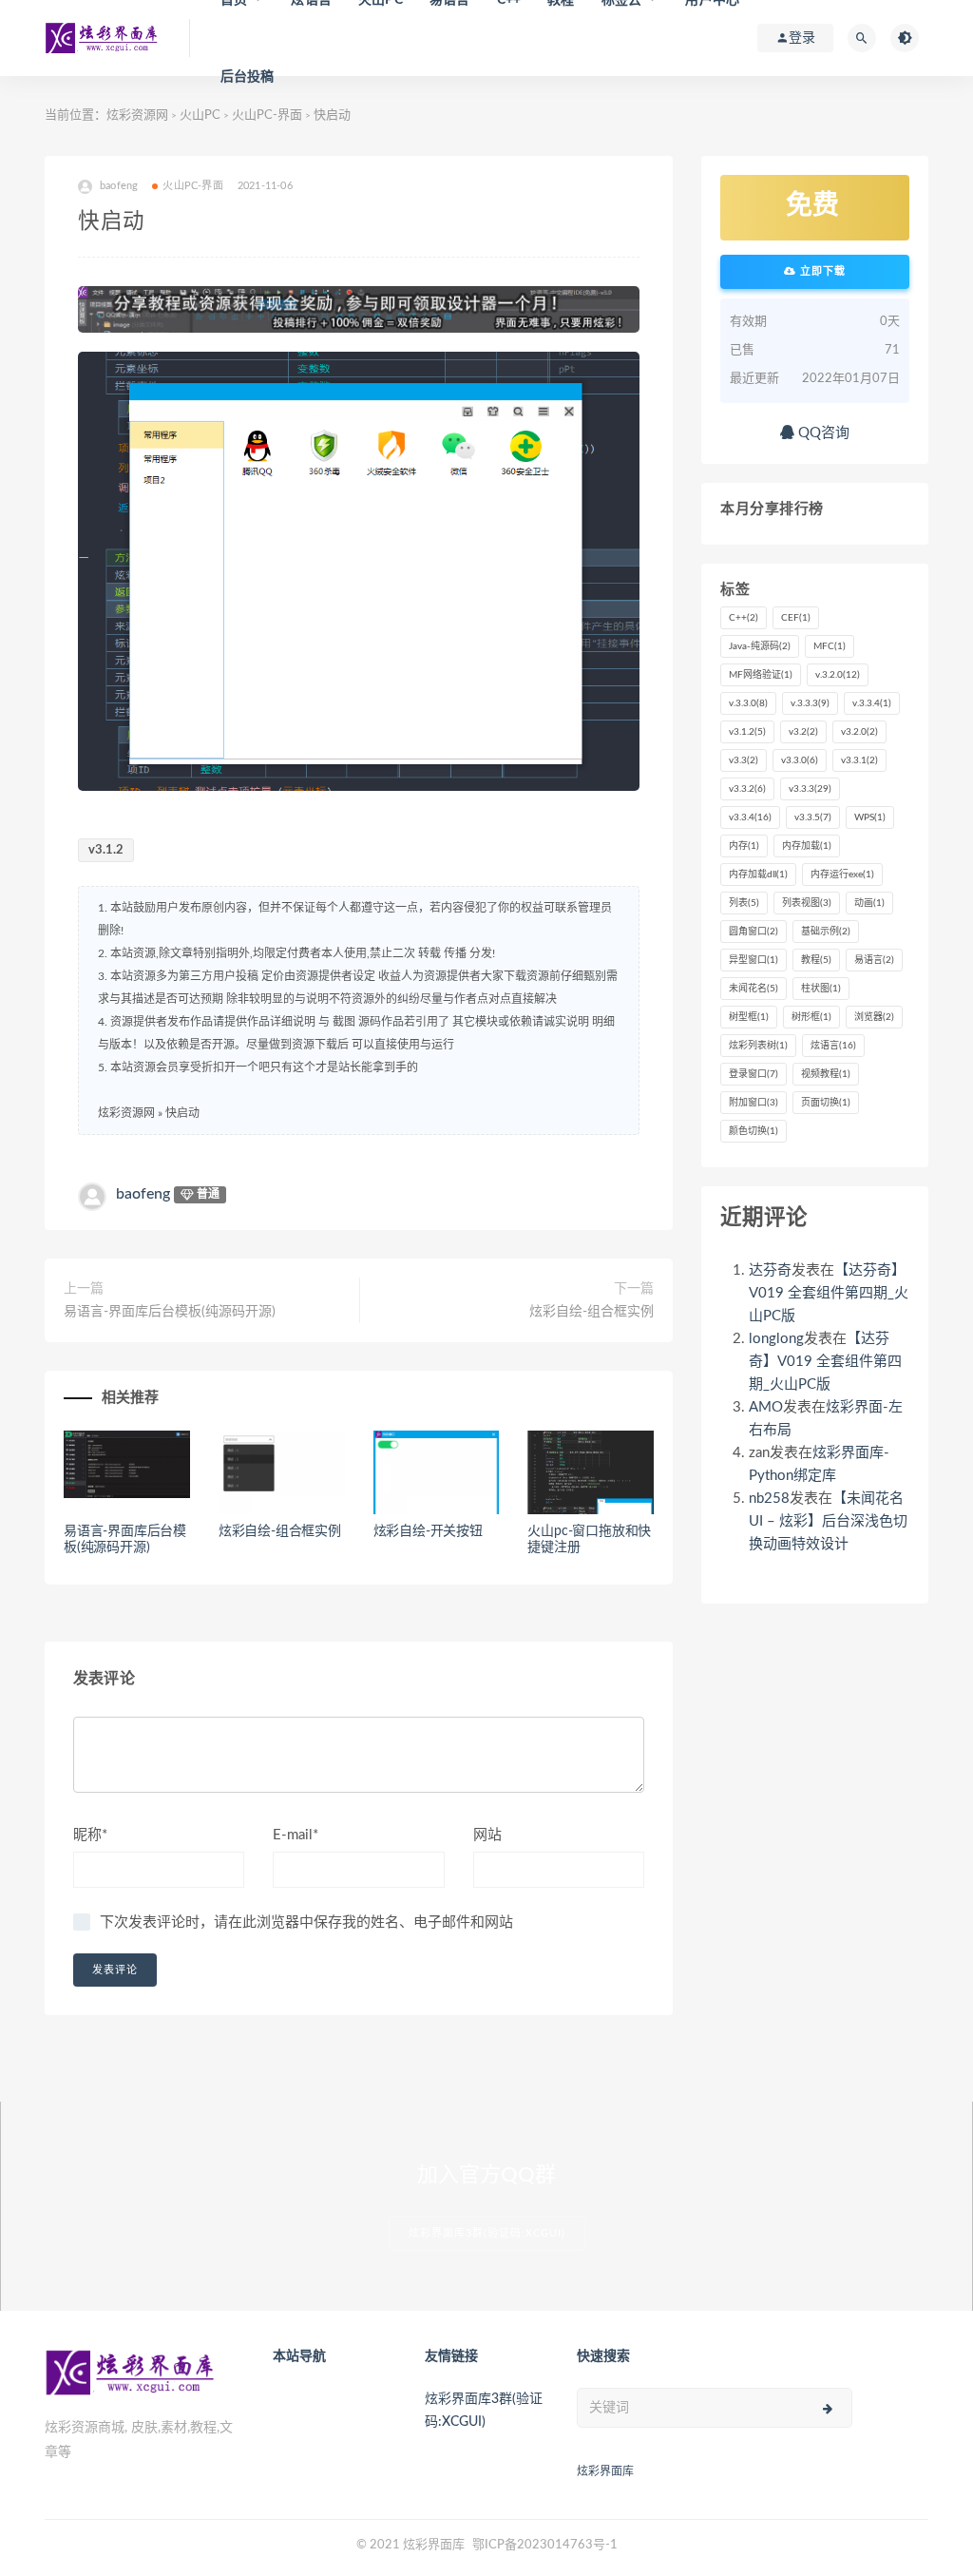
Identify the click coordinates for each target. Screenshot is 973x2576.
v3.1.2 (106, 850)
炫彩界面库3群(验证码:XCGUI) (487, 2233)
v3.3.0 (800, 760)
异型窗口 (754, 960)
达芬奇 (770, 1270)
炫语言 (833, 1046)
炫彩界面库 (605, 2471)
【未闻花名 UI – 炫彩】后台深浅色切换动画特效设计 (828, 1521)
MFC (830, 646)
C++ (744, 618)
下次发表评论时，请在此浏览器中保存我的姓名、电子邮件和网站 (306, 1922)
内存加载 (807, 846)
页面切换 (826, 1103)
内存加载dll (758, 875)
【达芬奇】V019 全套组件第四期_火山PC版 (829, 1293)
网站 (487, 1835)
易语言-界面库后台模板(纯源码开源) (170, 1312)
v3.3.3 (810, 789)
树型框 (749, 1017)
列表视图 (807, 903)
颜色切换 (754, 1131)
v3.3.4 (750, 817)
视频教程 (826, 1074)
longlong (776, 1339)
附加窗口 (754, 1103)
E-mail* (296, 1835)
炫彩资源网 (137, 115)
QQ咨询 (822, 433)
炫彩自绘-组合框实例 (591, 1312)
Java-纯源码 (760, 646)
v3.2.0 (859, 732)
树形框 (811, 1017)
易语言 (874, 960)
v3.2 (803, 732)
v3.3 (744, 760)
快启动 (182, 1113)
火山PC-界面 (267, 115)
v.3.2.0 (838, 675)
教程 (816, 960)
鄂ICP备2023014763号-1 (545, 2545)
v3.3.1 (859, 760)
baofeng (143, 1194)
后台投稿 (248, 77)
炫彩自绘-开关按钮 (428, 1531)
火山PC (200, 115)
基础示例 (826, 932)
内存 (744, 846)
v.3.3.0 (748, 703)
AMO (766, 1407)
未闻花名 (754, 989)
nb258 (769, 1499)
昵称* (90, 1835)
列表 (744, 903)
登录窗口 (754, 1074)
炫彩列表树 (758, 1046)
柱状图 (821, 989)
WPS (870, 817)
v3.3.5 (813, 817)
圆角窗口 (754, 932)
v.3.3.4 (872, 703)
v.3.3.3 (810, 703)
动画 (869, 903)
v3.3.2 (747, 789)
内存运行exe (842, 875)
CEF (796, 618)
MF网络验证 (761, 675)
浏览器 (874, 1017)
